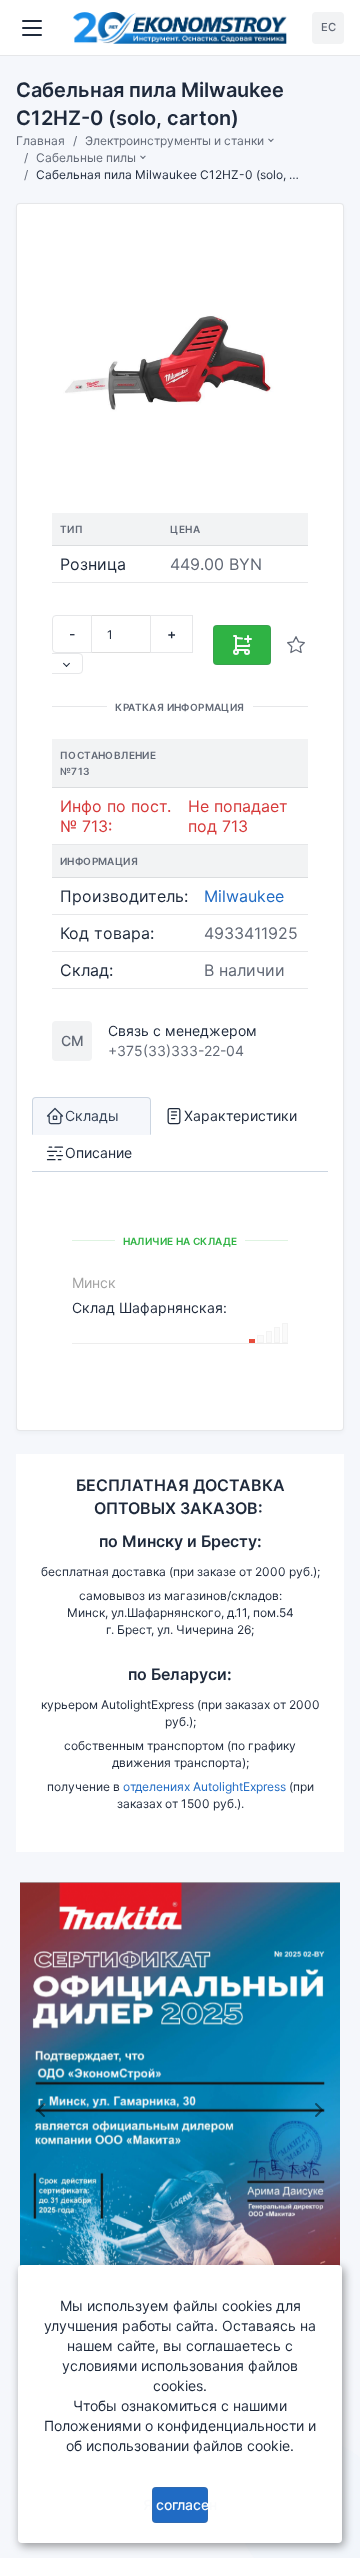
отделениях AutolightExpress (204, 1786)
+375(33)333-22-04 (176, 1050)
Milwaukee (244, 896)
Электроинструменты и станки (174, 140)
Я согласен (180, 2504)
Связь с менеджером (182, 1030)
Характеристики (240, 1115)
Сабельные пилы (86, 157)
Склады (92, 1115)
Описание (98, 1152)
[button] (40, 2109)
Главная (40, 140)
